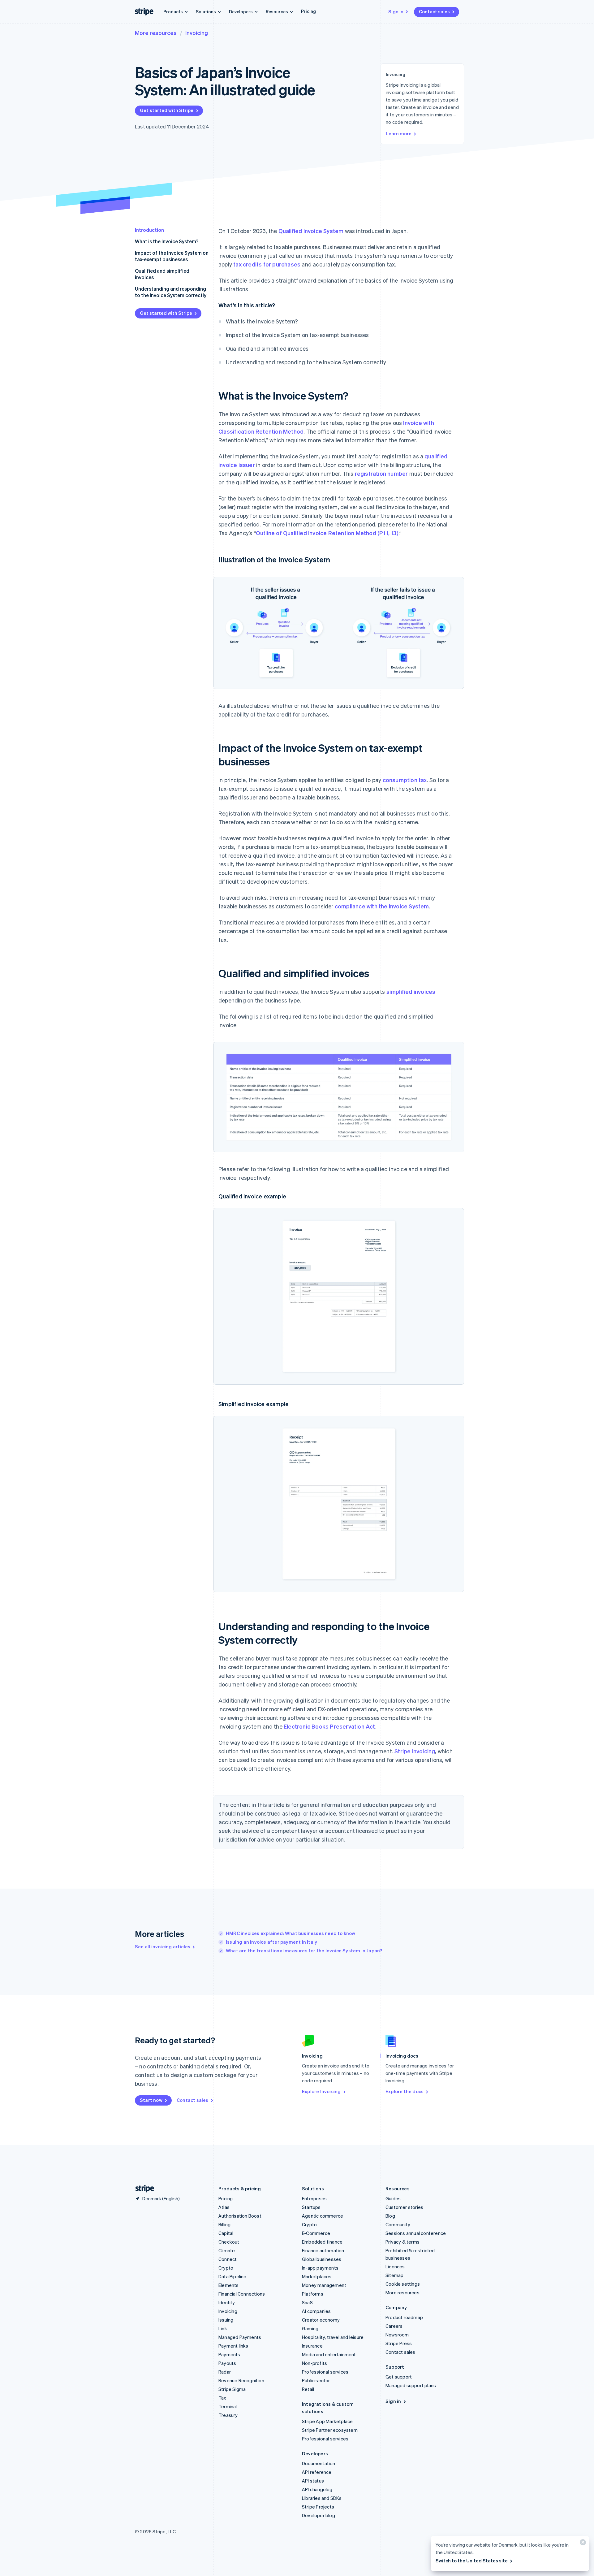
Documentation (319, 2463)
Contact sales (434, 11)
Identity (227, 2302)
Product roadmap (404, 2317)
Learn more (399, 133)
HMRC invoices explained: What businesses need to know (291, 1933)
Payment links (233, 2346)
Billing (224, 2224)
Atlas (224, 2207)
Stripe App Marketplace (327, 2421)
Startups (311, 2207)
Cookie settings (403, 2284)
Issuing (226, 2320)
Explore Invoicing (321, 2091)
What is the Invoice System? (167, 241)
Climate (227, 2250)
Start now (151, 2100)
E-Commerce (316, 2233)
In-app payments (320, 2268)
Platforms (313, 2294)
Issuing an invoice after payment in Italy (271, 1942)
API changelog (317, 2489)
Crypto (226, 2268)
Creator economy (321, 2320)
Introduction (149, 230)
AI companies (316, 2311)
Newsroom (397, 2335)
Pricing (308, 11)
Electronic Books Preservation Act (329, 1726)
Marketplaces (317, 2276)
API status (313, 2481)
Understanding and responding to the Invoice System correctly (171, 292)
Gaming (310, 2328)
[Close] (582, 2544)
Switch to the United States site (472, 2561)
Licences (395, 2266)
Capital (226, 2233)
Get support (399, 2377)
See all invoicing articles (163, 1946)
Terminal (228, 2406)
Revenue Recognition (241, 2380)
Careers (394, 2326)
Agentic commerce (323, 2216)
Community (398, 2224)
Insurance (312, 2346)
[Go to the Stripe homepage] (142, 2189)
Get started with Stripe (167, 110)
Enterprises (314, 2198)
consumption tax (405, 780)
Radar (225, 2372)
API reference (317, 2472)
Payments (229, 2354)
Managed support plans (411, 2385)
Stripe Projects (318, 2507)
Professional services (325, 2372)
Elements (229, 2285)
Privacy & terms (402, 2242)
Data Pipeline (232, 2276)
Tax (222, 2398)
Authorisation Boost (240, 2216)
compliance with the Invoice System (382, 906)
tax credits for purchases (267, 264)
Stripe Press (399, 2343)
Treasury (228, 2415)
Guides (393, 2198)
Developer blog (319, 2515)
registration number (381, 473)
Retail (308, 2389)
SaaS (307, 2302)
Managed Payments (240, 2337)
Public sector (316, 2380)
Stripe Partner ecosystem (330, 2430)
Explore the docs (405, 2091)
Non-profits (314, 2363)
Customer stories (404, 2207)
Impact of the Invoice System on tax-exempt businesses (172, 256)
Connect (228, 2259)
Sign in (396, 11)
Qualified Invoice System (311, 231)
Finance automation (323, 2250)
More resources (156, 33)
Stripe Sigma (232, 2389)
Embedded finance (322, 2242)
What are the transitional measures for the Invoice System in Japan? (304, 1950)
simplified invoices (411, 991)
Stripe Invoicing (415, 1751)
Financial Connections (242, 2294)
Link (223, 2328)
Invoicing (197, 33)
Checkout (229, 2242)
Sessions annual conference (416, 2233)
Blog (390, 2216)
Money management (324, 2285)
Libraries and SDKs (322, 2498)
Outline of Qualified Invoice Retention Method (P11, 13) (327, 533)
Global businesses (322, 2259)
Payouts (227, 2363)
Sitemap (394, 2275)
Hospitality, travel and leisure (333, 2337)
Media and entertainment (329, 2354)
